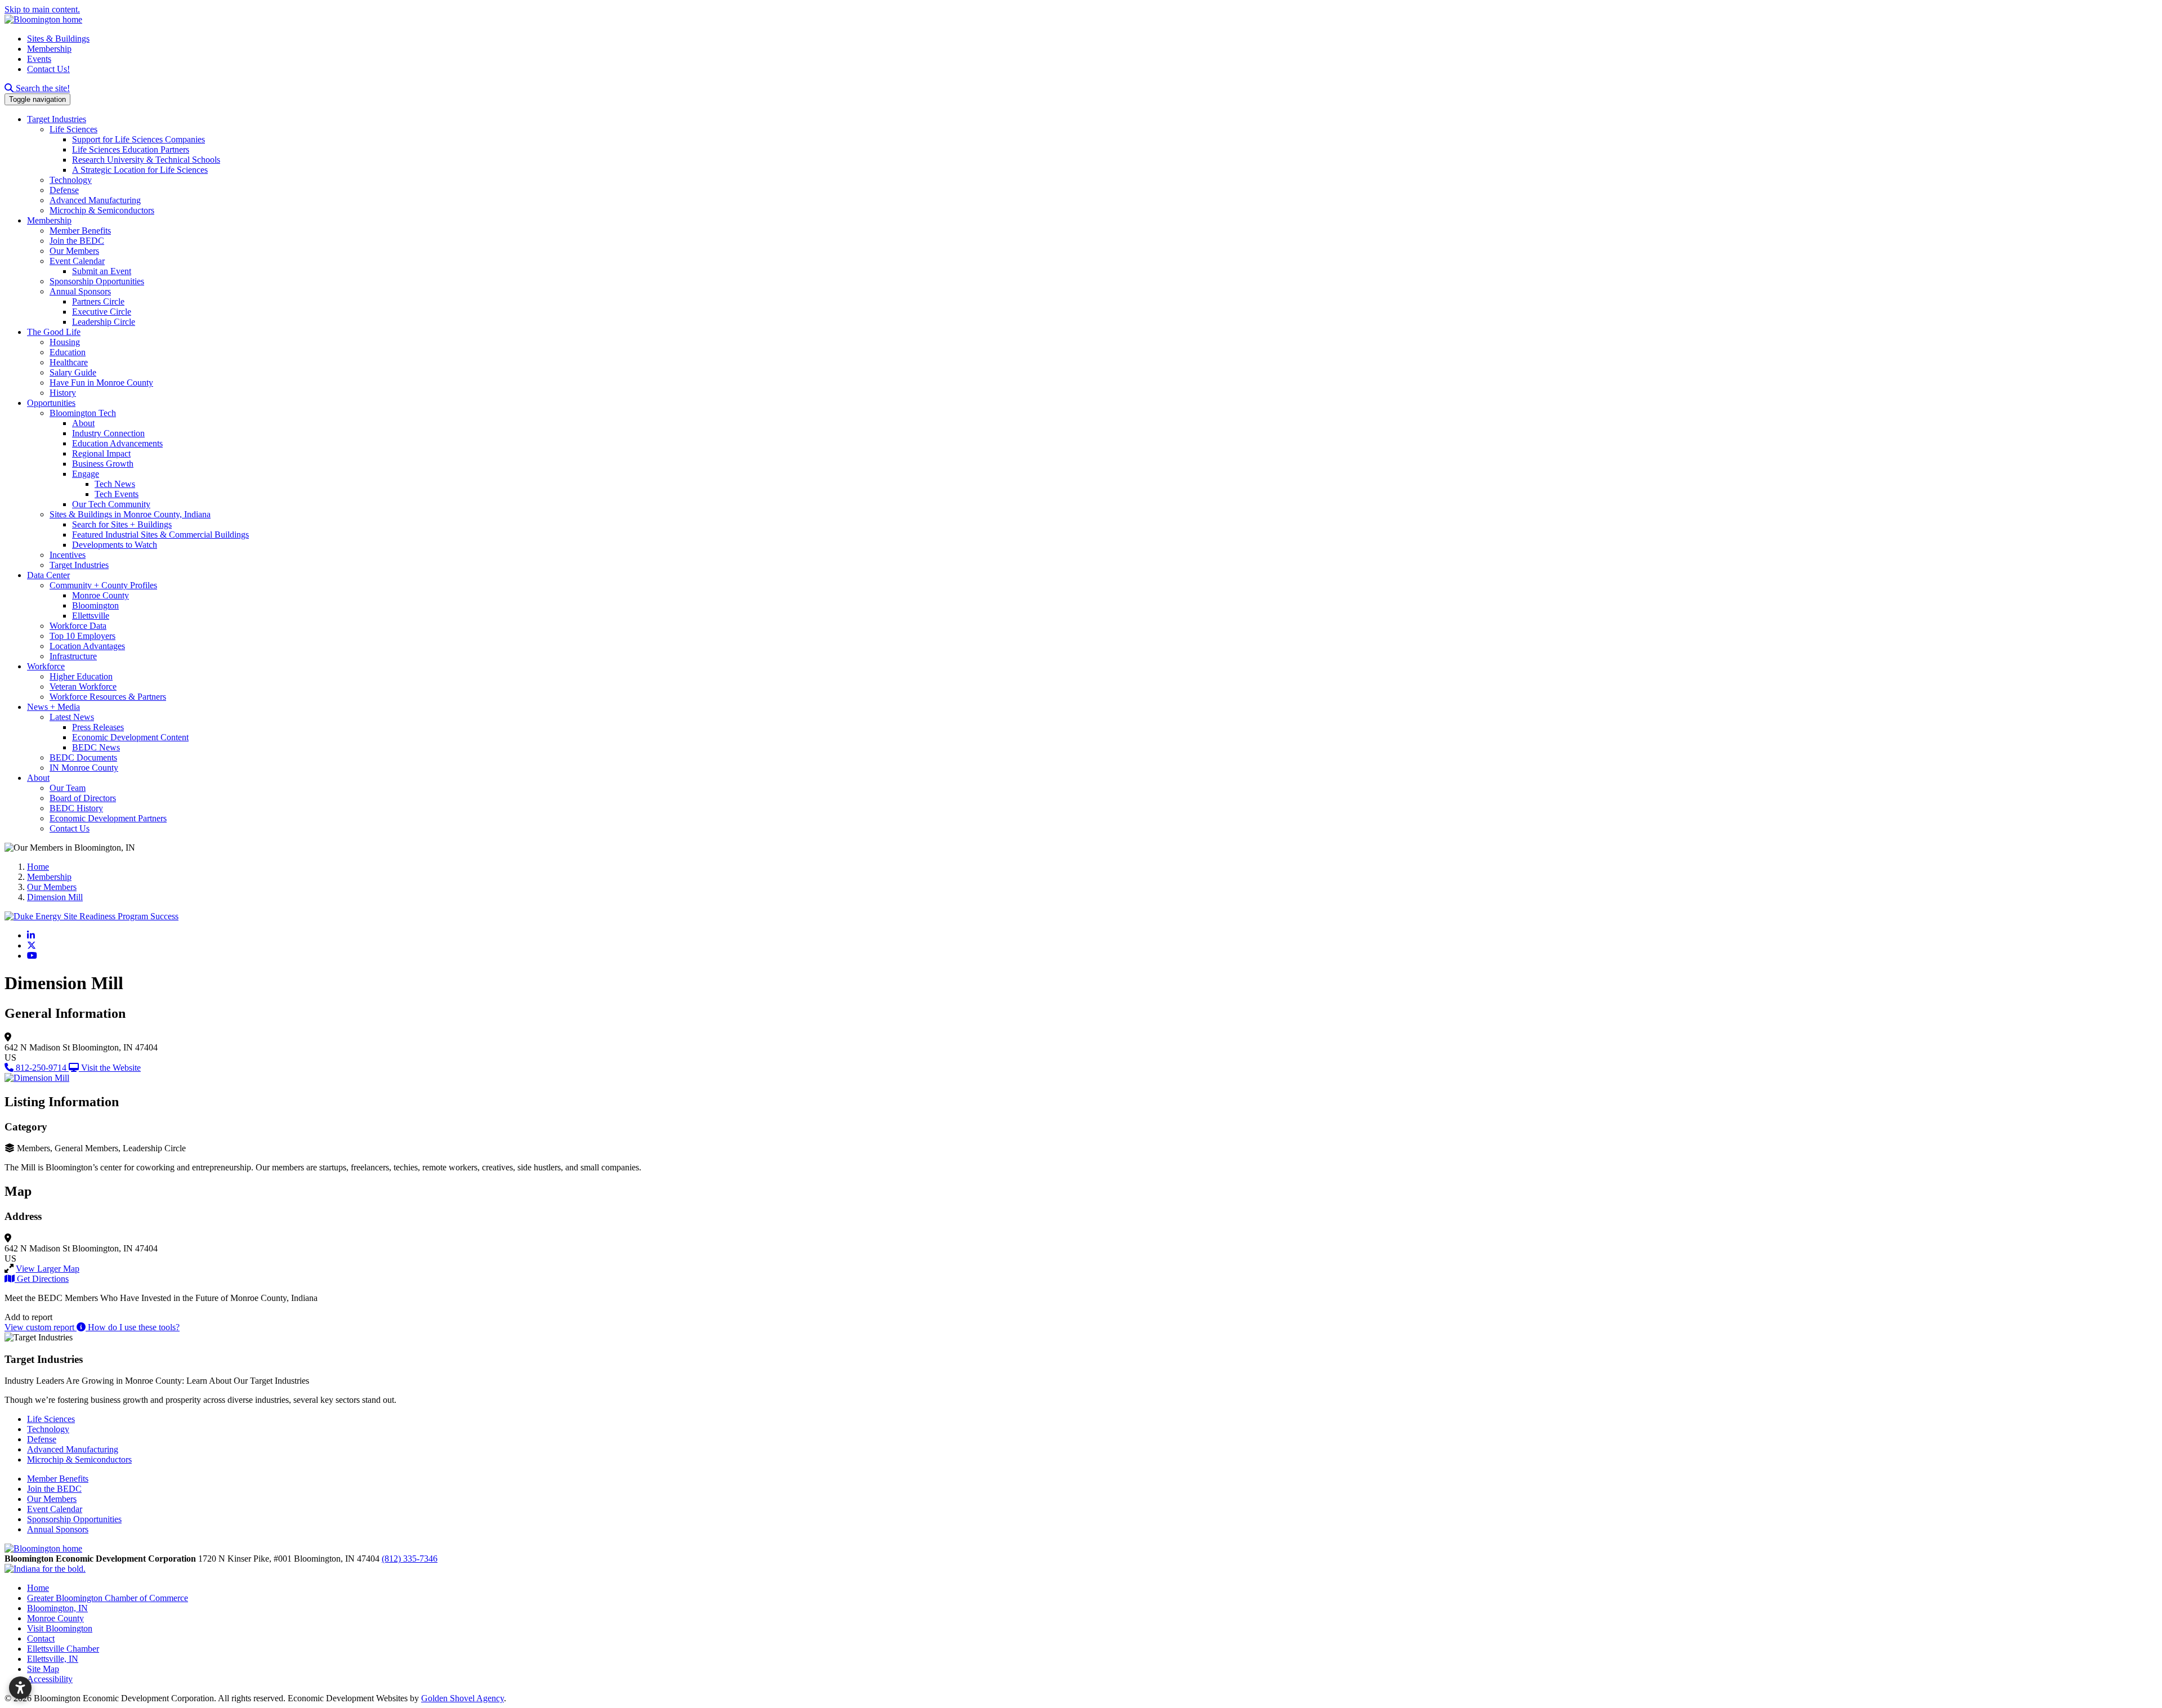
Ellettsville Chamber (63, 1649)
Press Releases (98, 727)
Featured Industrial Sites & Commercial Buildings (160, 535)
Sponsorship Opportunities (97, 281)
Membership (49, 49)
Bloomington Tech (83, 413)
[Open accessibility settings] (20, 1688)
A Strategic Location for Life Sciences (140, 170)
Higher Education (81, 676)
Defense (64, 190)
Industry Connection (108, 433)
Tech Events (117, 494)
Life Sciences (73, 129)
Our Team (68, 788)
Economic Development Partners (108, 818)
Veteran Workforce (83, 687)
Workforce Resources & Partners (108, 697)
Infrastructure (73, 656)
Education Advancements (117, 443)
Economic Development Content (130, 737)
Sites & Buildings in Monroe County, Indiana (130, 514)
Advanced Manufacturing (95, 200)
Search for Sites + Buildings (122, 524)
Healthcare (69, 362)
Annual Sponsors (80, 291)
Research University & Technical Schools (146, 160)
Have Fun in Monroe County (101, 383)
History (63, 393)
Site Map (43, 1669)
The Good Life (54, 332)
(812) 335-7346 (410, 1559)
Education (68, 352)
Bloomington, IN (57, 1608)
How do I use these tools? (133, 1327)
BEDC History (76, 808)
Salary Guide (73, 372)
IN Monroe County (84, 768)
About (83, 423)
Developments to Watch (115, 545)
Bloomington (95, 605)
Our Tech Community (111, 504)
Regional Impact (101, 453)
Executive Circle (102, 312)
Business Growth (103, 464)
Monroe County (100, 595)
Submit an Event (102, 271)
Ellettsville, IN (53, 1659)
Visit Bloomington (60, 1628)
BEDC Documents (83, 757)
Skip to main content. (42, 9)
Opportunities (51, 403)
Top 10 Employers (82, 636)
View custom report (41, 1327)
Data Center (48, 575)
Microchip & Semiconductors (102, 210)
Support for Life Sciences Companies (139, 139)
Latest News (72, 717)
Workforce (46, 666)
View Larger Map (48, 1269)
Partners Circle (98, 301)
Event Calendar (77, 261)
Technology (71, 180)
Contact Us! (48, 69)
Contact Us (70, 828)
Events (39, 59)
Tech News (115, 484)
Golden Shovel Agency (463, 1698)
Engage (86, 474)
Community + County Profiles (103, 585)
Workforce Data (78, 626)
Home (38, 1588)
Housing (65, 342)
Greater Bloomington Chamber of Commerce (108, 1598)
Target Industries (57, 119)
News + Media (53, 707)
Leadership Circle (104, 322)
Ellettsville (91, 616)
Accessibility (50, 1679)
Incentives (68, 555)
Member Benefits (80, 231)
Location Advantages (87, 646)
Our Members (74, 251)
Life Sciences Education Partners (131, 149)
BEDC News (96, 747)
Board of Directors (83, 798)
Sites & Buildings (58, 39)
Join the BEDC (77, 241)
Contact (41, 1638)
